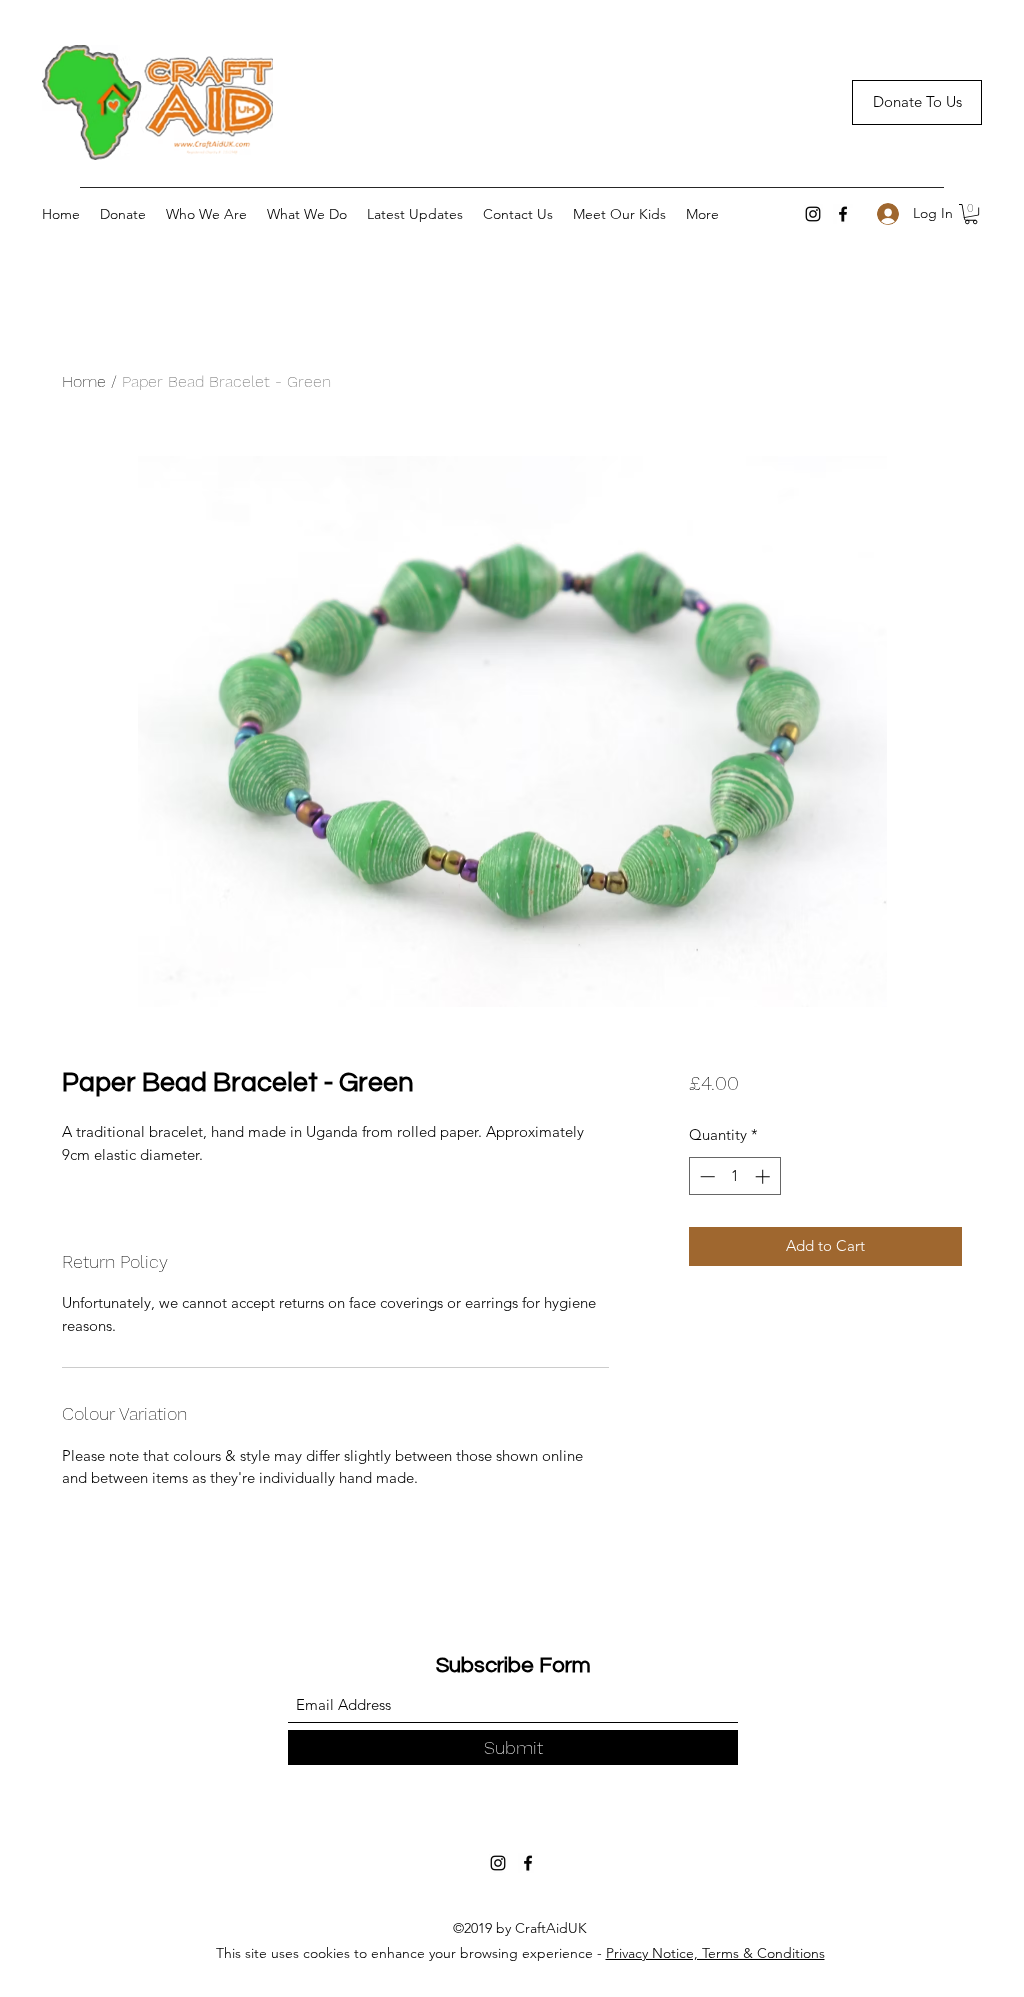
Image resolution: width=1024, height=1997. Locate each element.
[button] (971, 214)
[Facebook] (843, 214)
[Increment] (764, 1176)
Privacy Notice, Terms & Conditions (715, 1953)
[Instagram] (813, 214)
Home (84, 381)
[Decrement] (705, 1176)
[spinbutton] (734, 1176)
